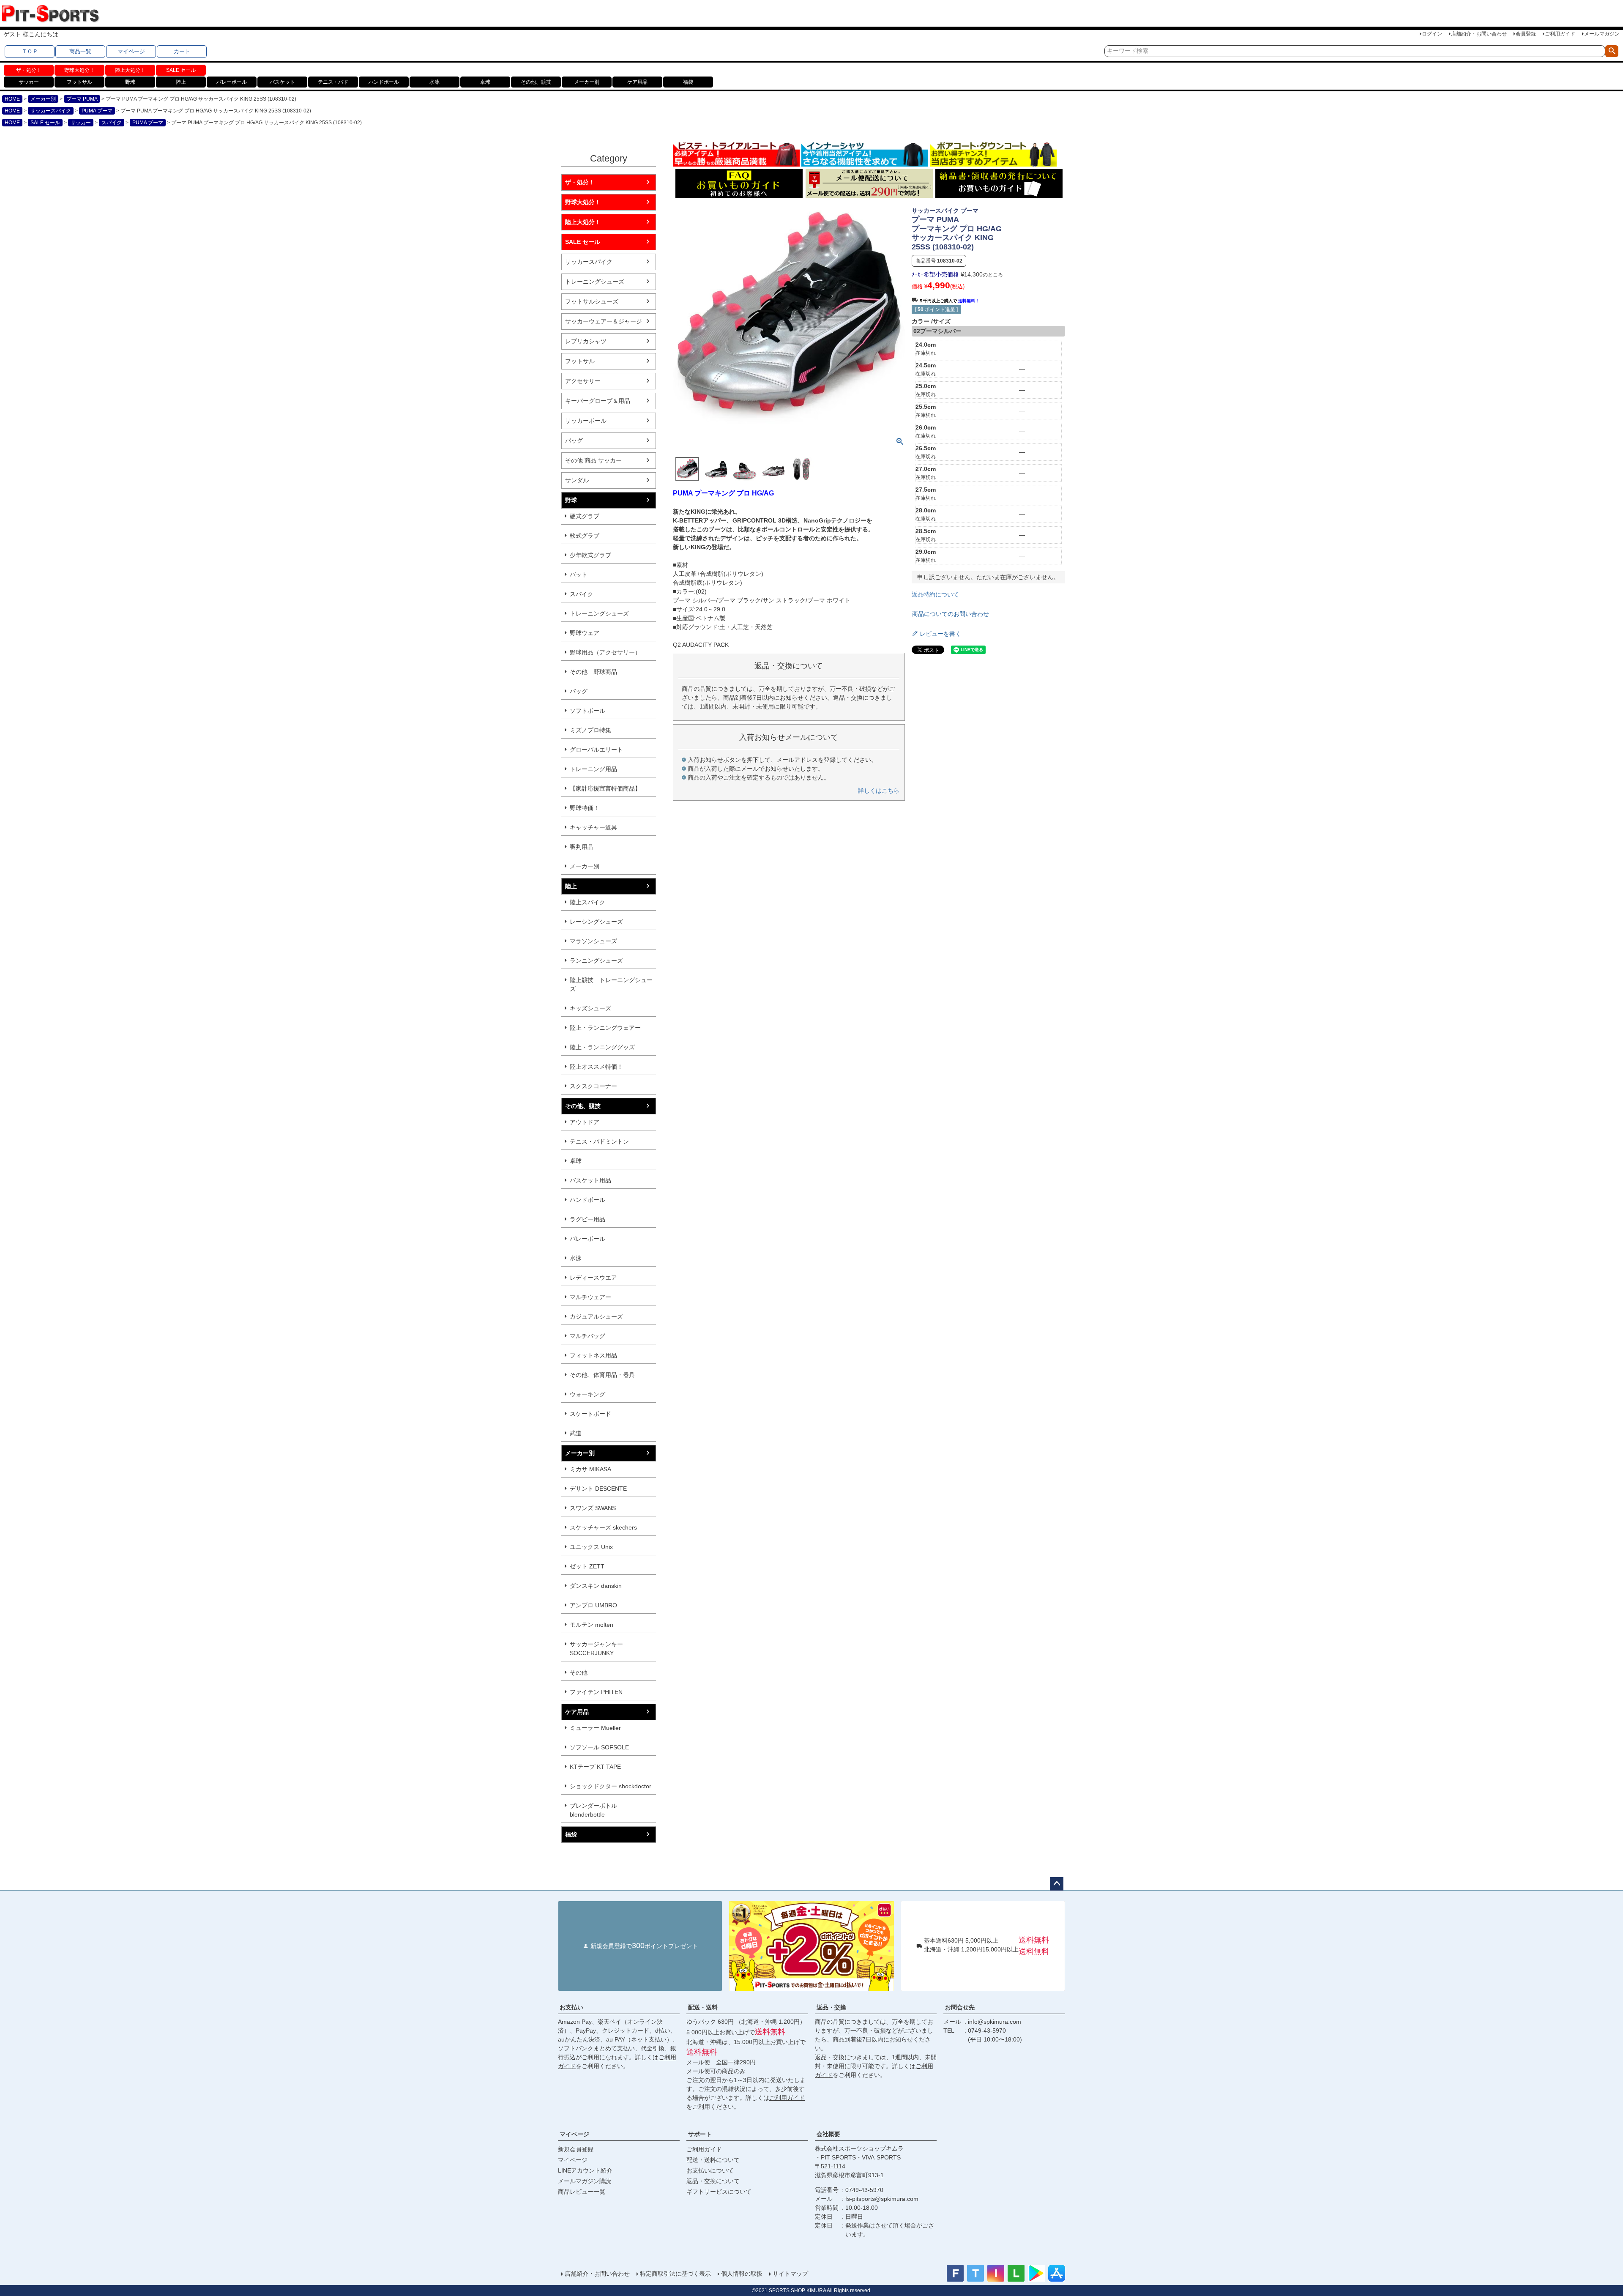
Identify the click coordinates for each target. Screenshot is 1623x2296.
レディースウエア (593, 1278)
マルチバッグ (587, 1336)
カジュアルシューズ (596, 1316)
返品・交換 (831, 2007)
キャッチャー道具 (593, 827)
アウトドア (585, 1122)
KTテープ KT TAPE (595, 1767)
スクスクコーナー (593, 1086)
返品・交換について (713, 2181)
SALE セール (181, 70)
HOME (12, 99)
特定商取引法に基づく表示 (675, 2274)
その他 (579, 1672)
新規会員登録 (576, 2149)
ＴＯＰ (30, 51)
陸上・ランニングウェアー (605, 1028)
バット (579, 575)
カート (182, 51)
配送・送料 (703, 2007)
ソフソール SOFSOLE (599, 1747)
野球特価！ (585, 808)
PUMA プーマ (97, 111)
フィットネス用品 (593, 1355)
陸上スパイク (587, 902)
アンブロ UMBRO (593, 1605)
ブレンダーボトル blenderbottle (593, 1810)
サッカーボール (586, 421)
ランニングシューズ (596, 961)
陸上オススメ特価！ (596, 1067)
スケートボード (590, 1414)
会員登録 (1526, 34)
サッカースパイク (51, 111)
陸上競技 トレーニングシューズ (611, 984)
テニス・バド (333, 82)
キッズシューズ (590, 1008)
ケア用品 (637, 82)
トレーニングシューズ (595, 282)
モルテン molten (592, 1625)
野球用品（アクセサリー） (605, 652)
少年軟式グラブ (590, 555)
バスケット (282, 82)
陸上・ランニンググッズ (602, 1047)
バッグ (574, 441)
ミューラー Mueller (595, 1728)
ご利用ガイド (1560, 34)
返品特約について (935, 594)
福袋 (688, 82)
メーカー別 (587, 82)
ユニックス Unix (591, 1547)
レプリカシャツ (586, 341)
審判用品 (582, 847)
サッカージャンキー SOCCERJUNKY (596, 1649)
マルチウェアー (590, 1297)
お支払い (571, 2007)
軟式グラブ (585, 536)
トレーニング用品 (593, 769)
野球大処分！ (79, 70)
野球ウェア (585, 633)
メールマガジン (1602, 34)
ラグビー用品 (587, 1219)
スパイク (112, 123)
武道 (576, 1433)
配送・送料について (713, 2160)
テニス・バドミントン (599, 1141)
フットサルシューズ (592, 301)
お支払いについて (710, 2170)
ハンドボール (384, 82)
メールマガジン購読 (585, 2181)
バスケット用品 (590, 1180)
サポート (700, 2134)
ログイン (1432, 34)
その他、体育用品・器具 (602, 1375)
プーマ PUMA (82, 99)
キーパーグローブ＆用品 (598, 401)
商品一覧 (80, 51)
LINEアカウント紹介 (585, 2170)
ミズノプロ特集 (590, 730)
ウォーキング (587, 1394)
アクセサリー (583, 381)
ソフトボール (587, 711)
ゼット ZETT (587, 1566)
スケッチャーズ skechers (603, 1527)
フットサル (79, 82)
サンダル (577, 480)
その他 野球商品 (593, 672)
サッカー (29, 82)
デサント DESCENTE (598, 1489)
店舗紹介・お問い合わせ (1479, 34)
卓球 (485, 82)
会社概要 (828, 2134)
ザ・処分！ (29, 70)
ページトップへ (1057, 1884)
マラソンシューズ (593, 941)
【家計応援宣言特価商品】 (605, 788)
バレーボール (232, 82)
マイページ (131, 51)
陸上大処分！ (130, 70)
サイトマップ (790, 2274)
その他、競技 (536, 82)
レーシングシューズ (596, 922)
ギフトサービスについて (719, 2192)
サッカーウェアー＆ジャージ (604, 321)
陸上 (181, 82)
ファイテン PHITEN (596, 1692)
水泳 (434, 82)
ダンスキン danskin (596, 1586)
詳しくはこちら (879, 791)
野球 (130, 82)
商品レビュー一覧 (582, 2192)
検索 (1612, 51)
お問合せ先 (960, 2007)
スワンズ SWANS (593, 1508)
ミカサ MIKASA (590, 1469)
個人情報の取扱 (742, 2274)
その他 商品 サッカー (593, 460)
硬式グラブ (585, 516)
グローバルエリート (596, 750)
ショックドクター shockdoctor (611, 1786)
